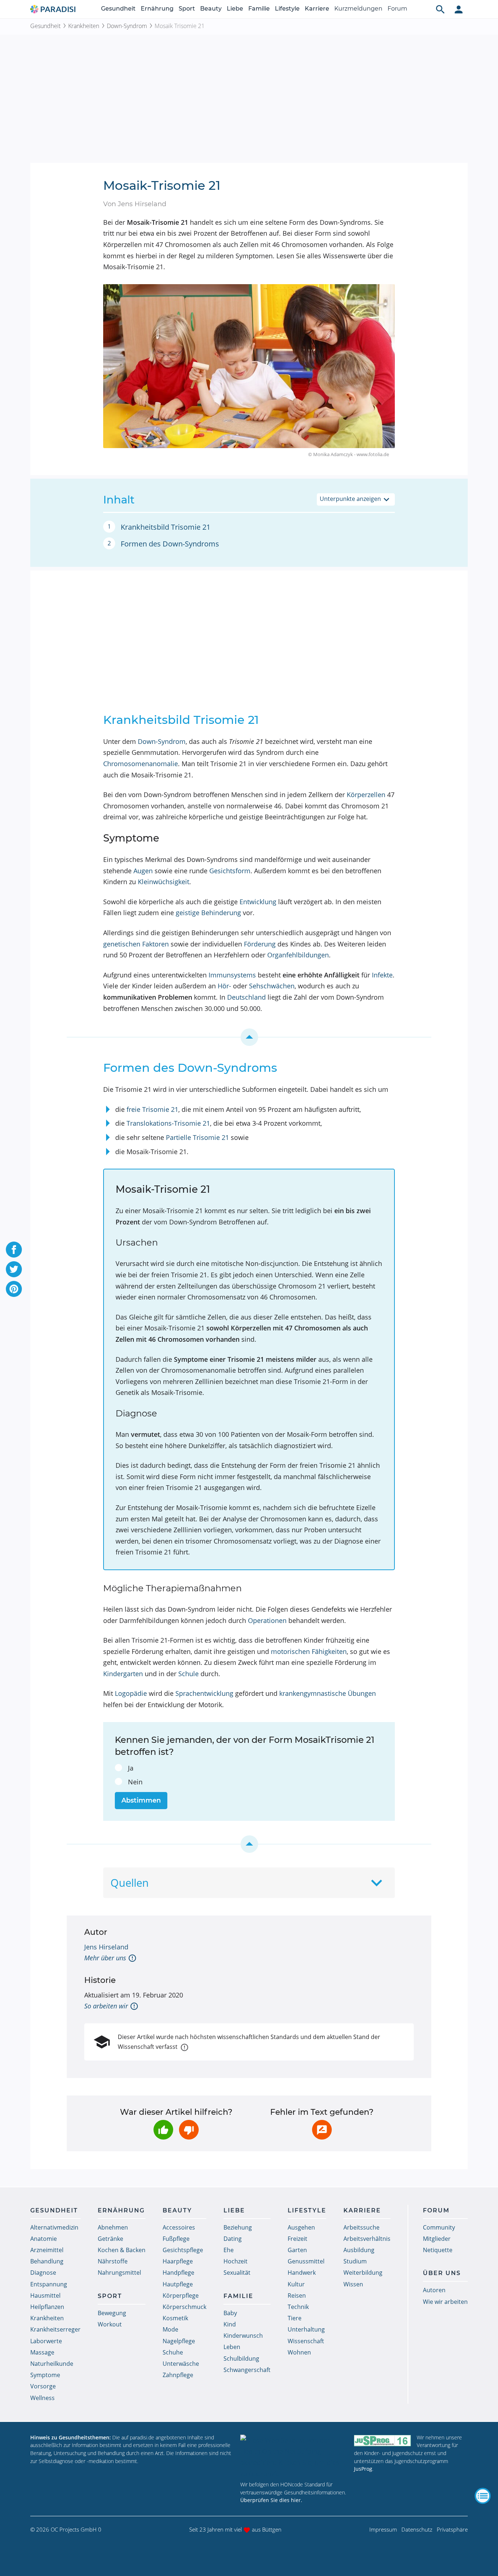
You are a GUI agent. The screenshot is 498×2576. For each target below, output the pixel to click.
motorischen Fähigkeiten (309, 1651)
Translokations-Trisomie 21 (168, 1123)
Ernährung (157, 9)
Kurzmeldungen (358, 9)
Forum (397, 9)
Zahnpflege (178, 2375)
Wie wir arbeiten (445, 2302)
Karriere (317, 9)
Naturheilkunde (52, 2364)
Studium (355, 2261)
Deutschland (246, 997)
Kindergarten (123, 1674)
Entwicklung (258, 902)
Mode (170, 2329)
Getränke (110, 2239)
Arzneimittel (47, 2250)
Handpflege (178, 2273)
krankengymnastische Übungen (328, 1693)
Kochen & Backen (122, 2250)
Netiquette (438, 2250)
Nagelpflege (179, 2341)
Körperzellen (366, 795)
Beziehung (238, 2227)
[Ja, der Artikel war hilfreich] (163, 2130)
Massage (42, 2352)
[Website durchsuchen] (440, 9)
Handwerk (302, 2273)
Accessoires (179, 2227)
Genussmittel (306, 2261)
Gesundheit (118, 9)
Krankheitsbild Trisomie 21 (166, 527)
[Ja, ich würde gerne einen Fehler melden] (322, 2130)
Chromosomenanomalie (141, 764)
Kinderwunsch (243, 2336)
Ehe (229, 2250)
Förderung (260, 944)
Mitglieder (437, 2239)
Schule (188, 1674)
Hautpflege (178, 2284)
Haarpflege (178, 2261)
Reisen (297, 2295)
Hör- (224, 986)
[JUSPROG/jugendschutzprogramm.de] (382, 2441)
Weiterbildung (363, 2273)
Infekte (382, 975)
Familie (259, 9)
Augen (143, 871)
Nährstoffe (113, 2261)
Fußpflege (176, 2239)
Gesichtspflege (183, 2250)
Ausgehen (301, 2227)
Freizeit (297, 2239)
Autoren (434, 2290)
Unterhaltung (306, 2329)
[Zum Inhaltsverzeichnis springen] (249, 1037)
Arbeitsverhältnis (367, 2239)
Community (439, 2227)
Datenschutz (417, 2529)
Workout (110, 2324)
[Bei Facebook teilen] (14, 1250)
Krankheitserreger (55, 2329)
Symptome (45, 2375)
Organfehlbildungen (298, 955)
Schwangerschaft (247, 2370)
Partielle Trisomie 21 (197, 1137)
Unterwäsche (181, 2364)
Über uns (442, 2273)
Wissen (353, 2284)
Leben (232, 2347)
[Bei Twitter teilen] (14, 1269)
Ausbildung (359, 2250)
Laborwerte (46, 2341)
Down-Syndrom (127, 26)
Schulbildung (241, 2359)
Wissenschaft (306, 2341)
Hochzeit (236, 2261)
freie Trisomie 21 (152, 1109)
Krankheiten (84, 26)
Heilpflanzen (47, 2307)
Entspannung (49, 2284)
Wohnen (299, 2352)
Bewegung (112, 2313)
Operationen (267, 1620)
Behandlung (47, 2261)
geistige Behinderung (208, 913)
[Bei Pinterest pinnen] (14, 1289)
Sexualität (237, 2273)
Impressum (383, 2529)
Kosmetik (175, 2318)
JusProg (363, 2469)
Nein (135, 1782)
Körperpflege (181, 2295)
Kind (230, 2324)
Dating (233, 2239)
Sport (187, 9)
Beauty (211, 9)
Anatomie (44, 2239)
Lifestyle (287, 9)
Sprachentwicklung (204, 1693)
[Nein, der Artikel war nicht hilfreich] (189, 2130)
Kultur (296, 2284)
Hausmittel (45, 2295)
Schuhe (173, 2352)
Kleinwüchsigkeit (164, 882)
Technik (298, 2307)
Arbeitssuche (361, 2227)
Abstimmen (141, 1800)
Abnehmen (113, 2227)
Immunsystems (232, 975)
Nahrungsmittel (119, 2273)
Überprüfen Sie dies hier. (271, 2500)
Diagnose (43, 2273)
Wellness (42, 2398)
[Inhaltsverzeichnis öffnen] (483, 2496)
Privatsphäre (452, 2529)
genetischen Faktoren (136, 944)
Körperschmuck (184, 2307)
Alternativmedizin (54, 2227)
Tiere (295, 2318)
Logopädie (131, 1693)
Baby (230, 2313)
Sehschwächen (272, 986)
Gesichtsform (230, 871)
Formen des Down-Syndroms (170, 544)
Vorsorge (43, 2386)
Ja (131, 1768)
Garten (297, 2250)
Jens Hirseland (106, 1947)
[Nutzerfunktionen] (459, 9)
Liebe (235, 9)
